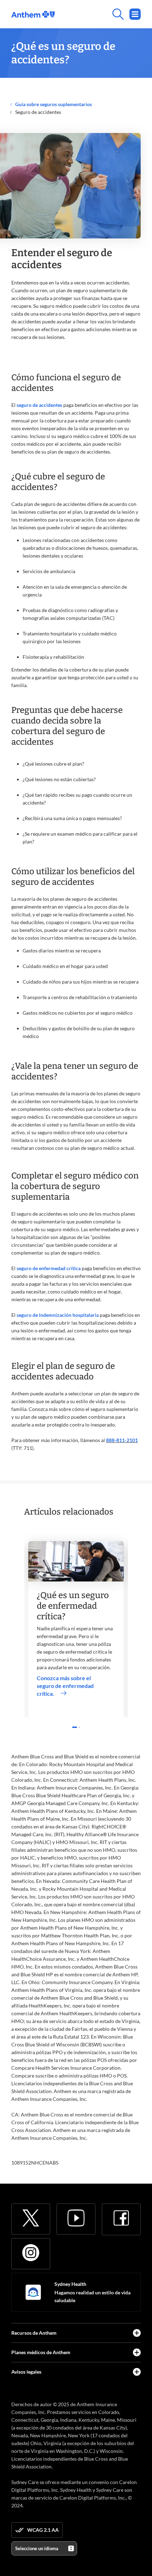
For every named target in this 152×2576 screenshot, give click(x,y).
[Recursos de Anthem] (137, 2333)
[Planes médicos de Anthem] (137, 2352)
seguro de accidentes (39, 405)
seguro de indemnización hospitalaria (58, 1315)
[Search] (98, 14)
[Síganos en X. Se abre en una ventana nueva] (31, 2218)
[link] (33, 14)
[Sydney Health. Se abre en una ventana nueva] (33, 2292)
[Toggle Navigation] (135, 14)
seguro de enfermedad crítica (49, 1268)
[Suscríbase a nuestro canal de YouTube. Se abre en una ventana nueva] (76, 2218)
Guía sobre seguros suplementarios (53, 104)
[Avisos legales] (137, 2372)
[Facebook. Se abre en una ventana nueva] (121, 2218)
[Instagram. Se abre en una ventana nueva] (31, 2253)
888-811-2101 (122, 1440)
